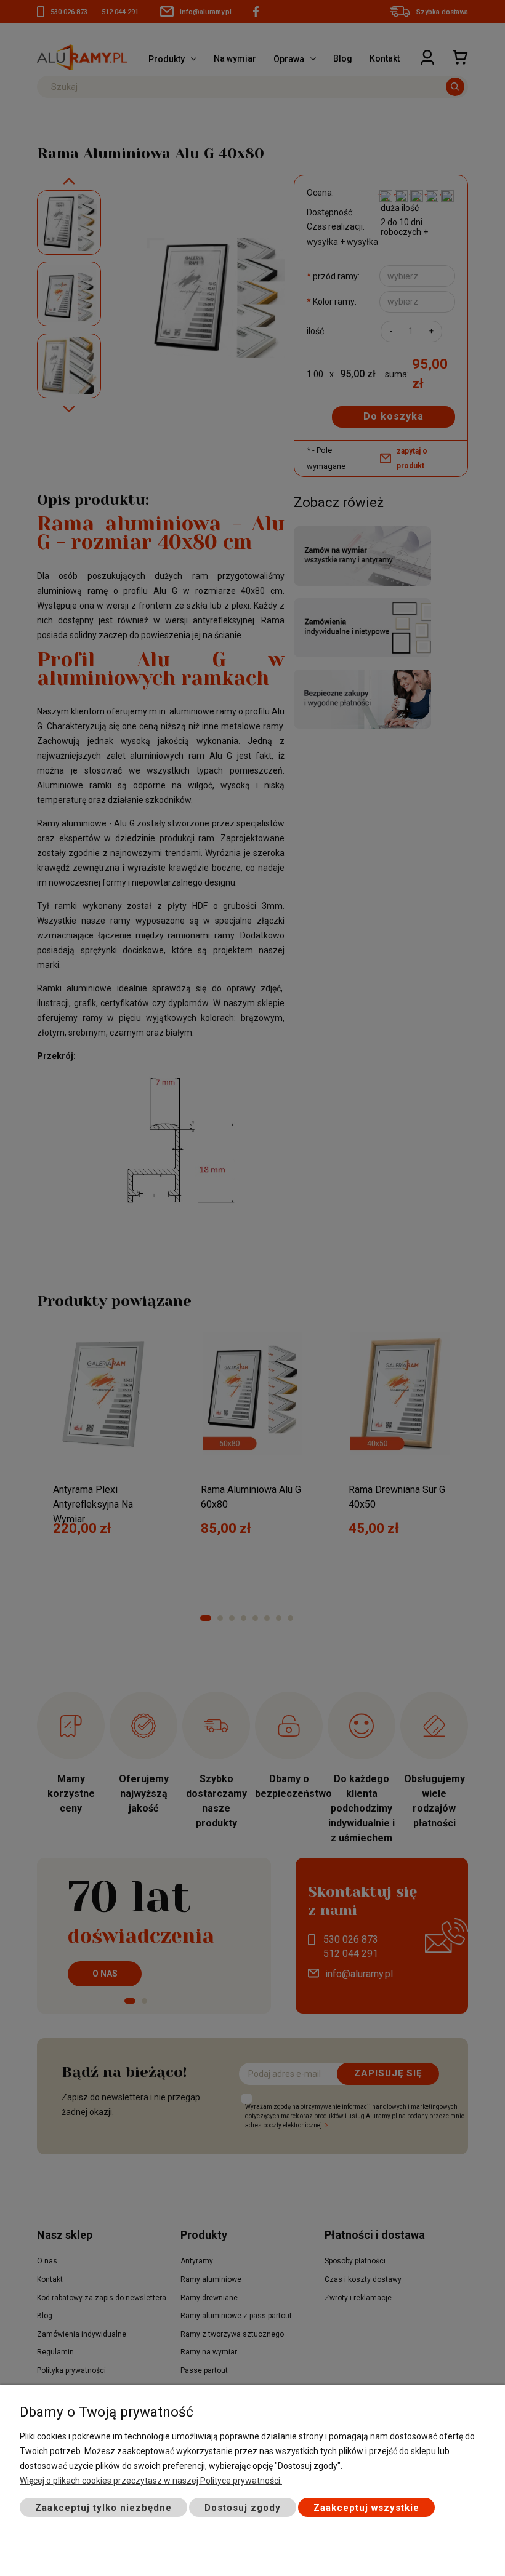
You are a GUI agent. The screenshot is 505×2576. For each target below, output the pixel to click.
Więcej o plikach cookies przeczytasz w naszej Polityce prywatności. (151, 2481)
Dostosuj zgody (243, 2508)
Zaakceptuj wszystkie (366, 2508)
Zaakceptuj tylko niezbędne (103, 2508)
